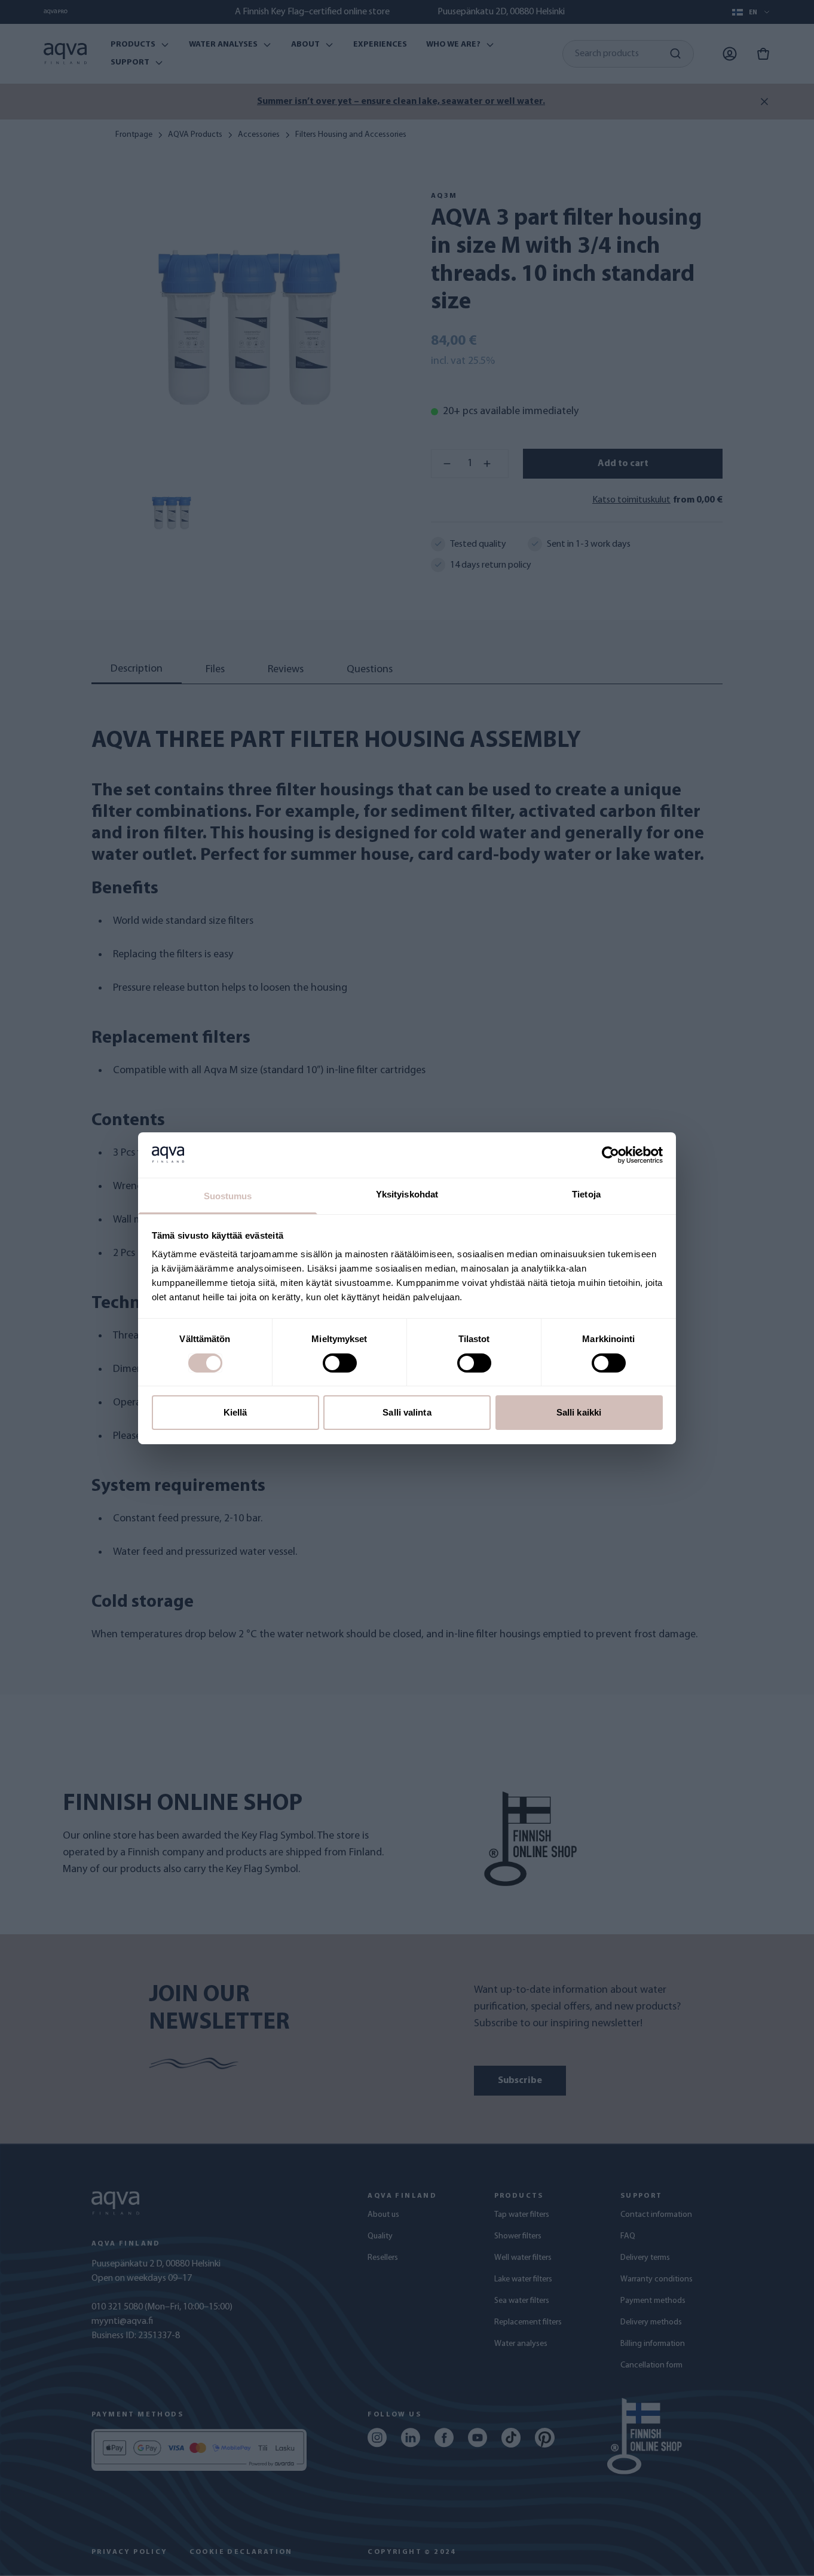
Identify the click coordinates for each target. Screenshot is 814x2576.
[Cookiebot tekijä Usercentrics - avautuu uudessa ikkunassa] (610, 1155)
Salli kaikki (579, 1412)
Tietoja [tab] (586, 1194)
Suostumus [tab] (228, 1196)
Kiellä (235, 1412)
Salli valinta (407, 1412)
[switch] (340, 1363)
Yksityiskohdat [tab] (407, 1194)
